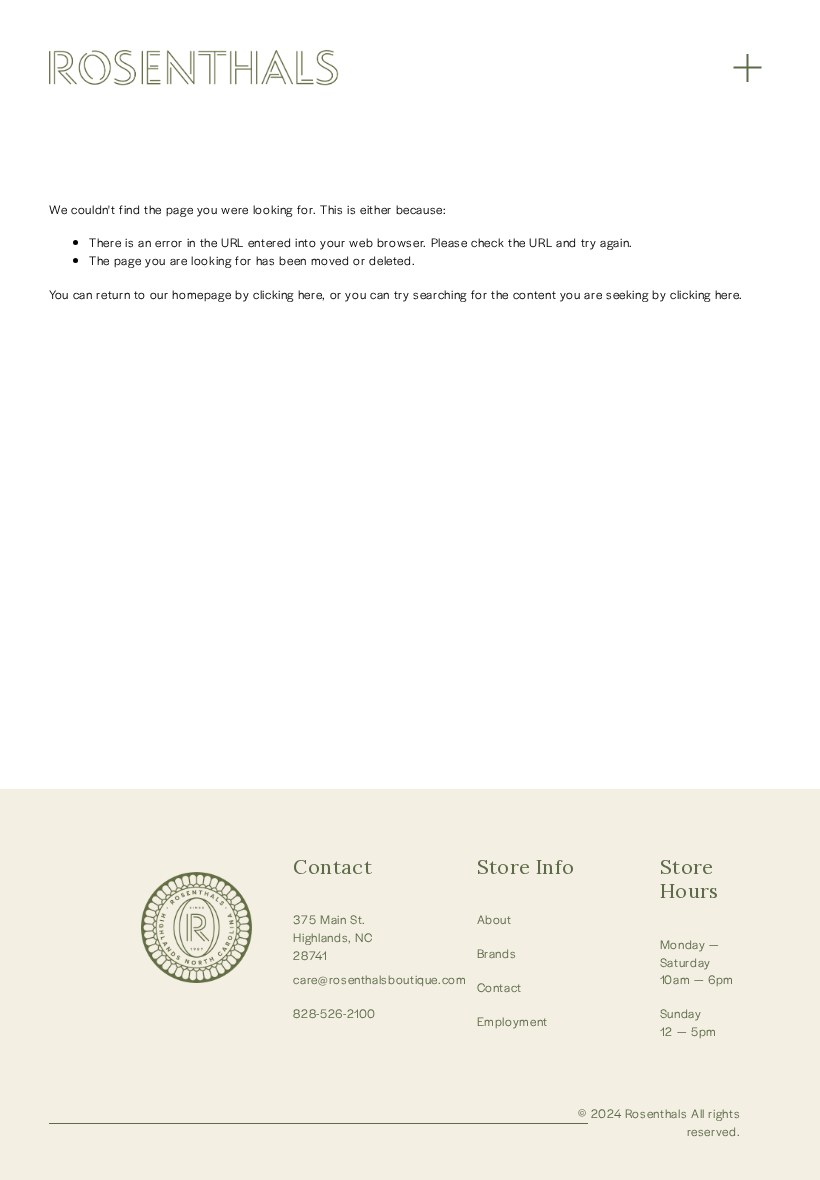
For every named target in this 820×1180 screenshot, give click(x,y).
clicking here (287, 294)
